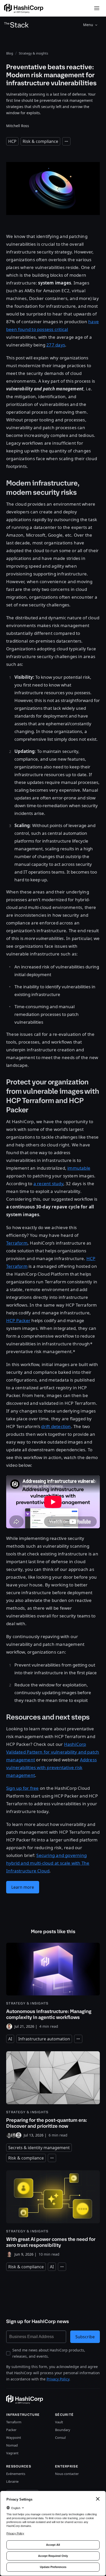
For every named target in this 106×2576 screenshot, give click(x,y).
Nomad (12, 2445)
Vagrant (12, 2453)
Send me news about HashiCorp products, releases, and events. (49, 2353)
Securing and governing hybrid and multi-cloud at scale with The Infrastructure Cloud (48, 1863)
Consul (60, 2438)
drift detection (56, 1426)
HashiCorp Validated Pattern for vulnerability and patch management (53, 1752)
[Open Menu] (97, 8)
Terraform (17, 1243)
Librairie (12, 2481)
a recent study (48, 1183)
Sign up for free (22, 1788)
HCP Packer (18, 1320)
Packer (11, 2430)
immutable (79, 1168)
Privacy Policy (58, 2379)
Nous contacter (67, 2474)
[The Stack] (16, 25)
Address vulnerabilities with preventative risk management (51, 1767)
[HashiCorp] (24, 8)
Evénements (16, 2474)
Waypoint (14, 2438)
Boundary (63, 2430)
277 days (56, 345)
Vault (59, 2422)
